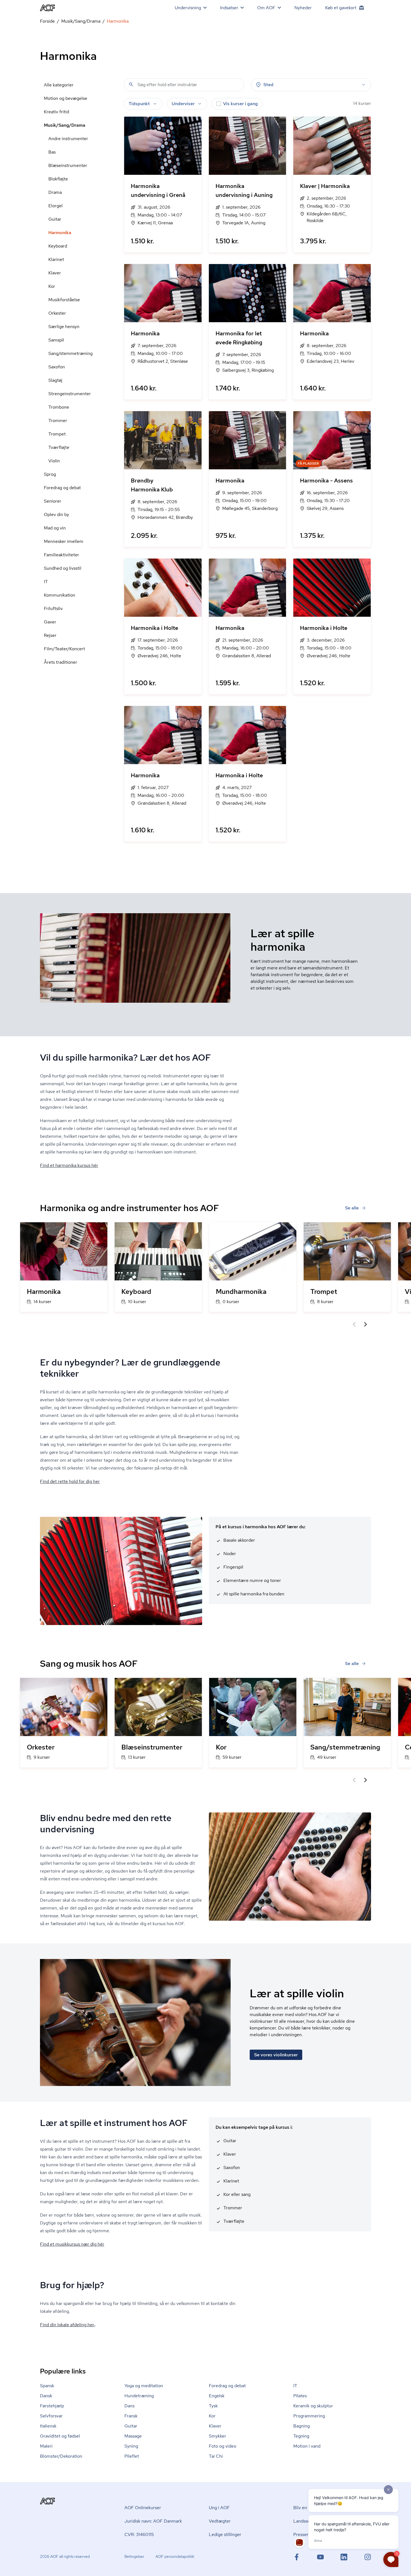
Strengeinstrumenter (70, 394)
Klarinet (56, 259)
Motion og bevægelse (66, 98)
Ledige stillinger (225, 2534)
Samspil (56, 340)
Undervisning (188, 8)
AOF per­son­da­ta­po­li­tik (175, 2556)
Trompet (57, 434)
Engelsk (217, 2396)
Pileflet (132, 2456)
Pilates (300, 2396)
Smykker (218, 2436)
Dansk (46, 2396)
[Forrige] (354, 1324)
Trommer (58, 421)
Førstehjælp (52, 2406)
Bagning (302, 2426)
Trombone (59, 407)
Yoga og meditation (144, 2386)
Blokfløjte (58, 179)
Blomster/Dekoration (61, 2456)
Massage (133, 2436)
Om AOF (266, 8)
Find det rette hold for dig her (70, 1481)
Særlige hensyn (64, 327)
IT (46, 582)
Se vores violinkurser (276, 2055)
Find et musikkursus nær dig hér (72, 2244)
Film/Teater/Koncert (64, 649)
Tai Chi (216, 2456)
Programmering (309, 2416)
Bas (52, 152)
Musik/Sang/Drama (81, 21)
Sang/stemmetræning (70, 353)
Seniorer (53, 501)
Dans (129, 2406)
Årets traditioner (61, 662)
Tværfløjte (59, 447)
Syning (131, 2446)
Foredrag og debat (62, 488)
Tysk (213, 2406)
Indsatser (229, 8)
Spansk (47, 2386)
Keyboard (58, 246)
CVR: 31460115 (139, 2534)
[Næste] (365, 1324)
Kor (52, 286)
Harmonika (60, 233)
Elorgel (55, 206)
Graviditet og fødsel (60, 2436)
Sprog (50, 474)
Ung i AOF (219, 2508)
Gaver (50, 622)
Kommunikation (60, 595)
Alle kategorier (59, 85)
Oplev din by (56, 515)
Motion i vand (307, 2446)
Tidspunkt (139, 104)
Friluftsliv (53, 608)
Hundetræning (139, 2396)
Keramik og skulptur (313, 2406)
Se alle (352, 1208)
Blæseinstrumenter (68, 165)
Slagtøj (55, 380)
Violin (54, 461)
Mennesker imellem (64, 541)
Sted (268, 85)
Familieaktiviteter (62, 555)
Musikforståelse (64, 300)
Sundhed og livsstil (63, 568)
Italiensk (48, 2426)
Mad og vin (55, 528)
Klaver (55, 273)
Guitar (55, 219)
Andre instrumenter (68, 139)
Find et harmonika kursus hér (69, 1165)
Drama (55, 192)
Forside (47, 21)
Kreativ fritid (56, 112)
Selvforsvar (51, 2416)
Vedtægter (220, 2521)
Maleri (46, 2446)
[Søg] (131, 84)
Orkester (57, 313)
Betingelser (134, 2556)
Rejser (50, 635)
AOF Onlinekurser (143, 2508)
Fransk (131, 2416)
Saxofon (57, 367)
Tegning (301, 2436)
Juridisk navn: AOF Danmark (153, 2521)
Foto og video (223, 2446)
